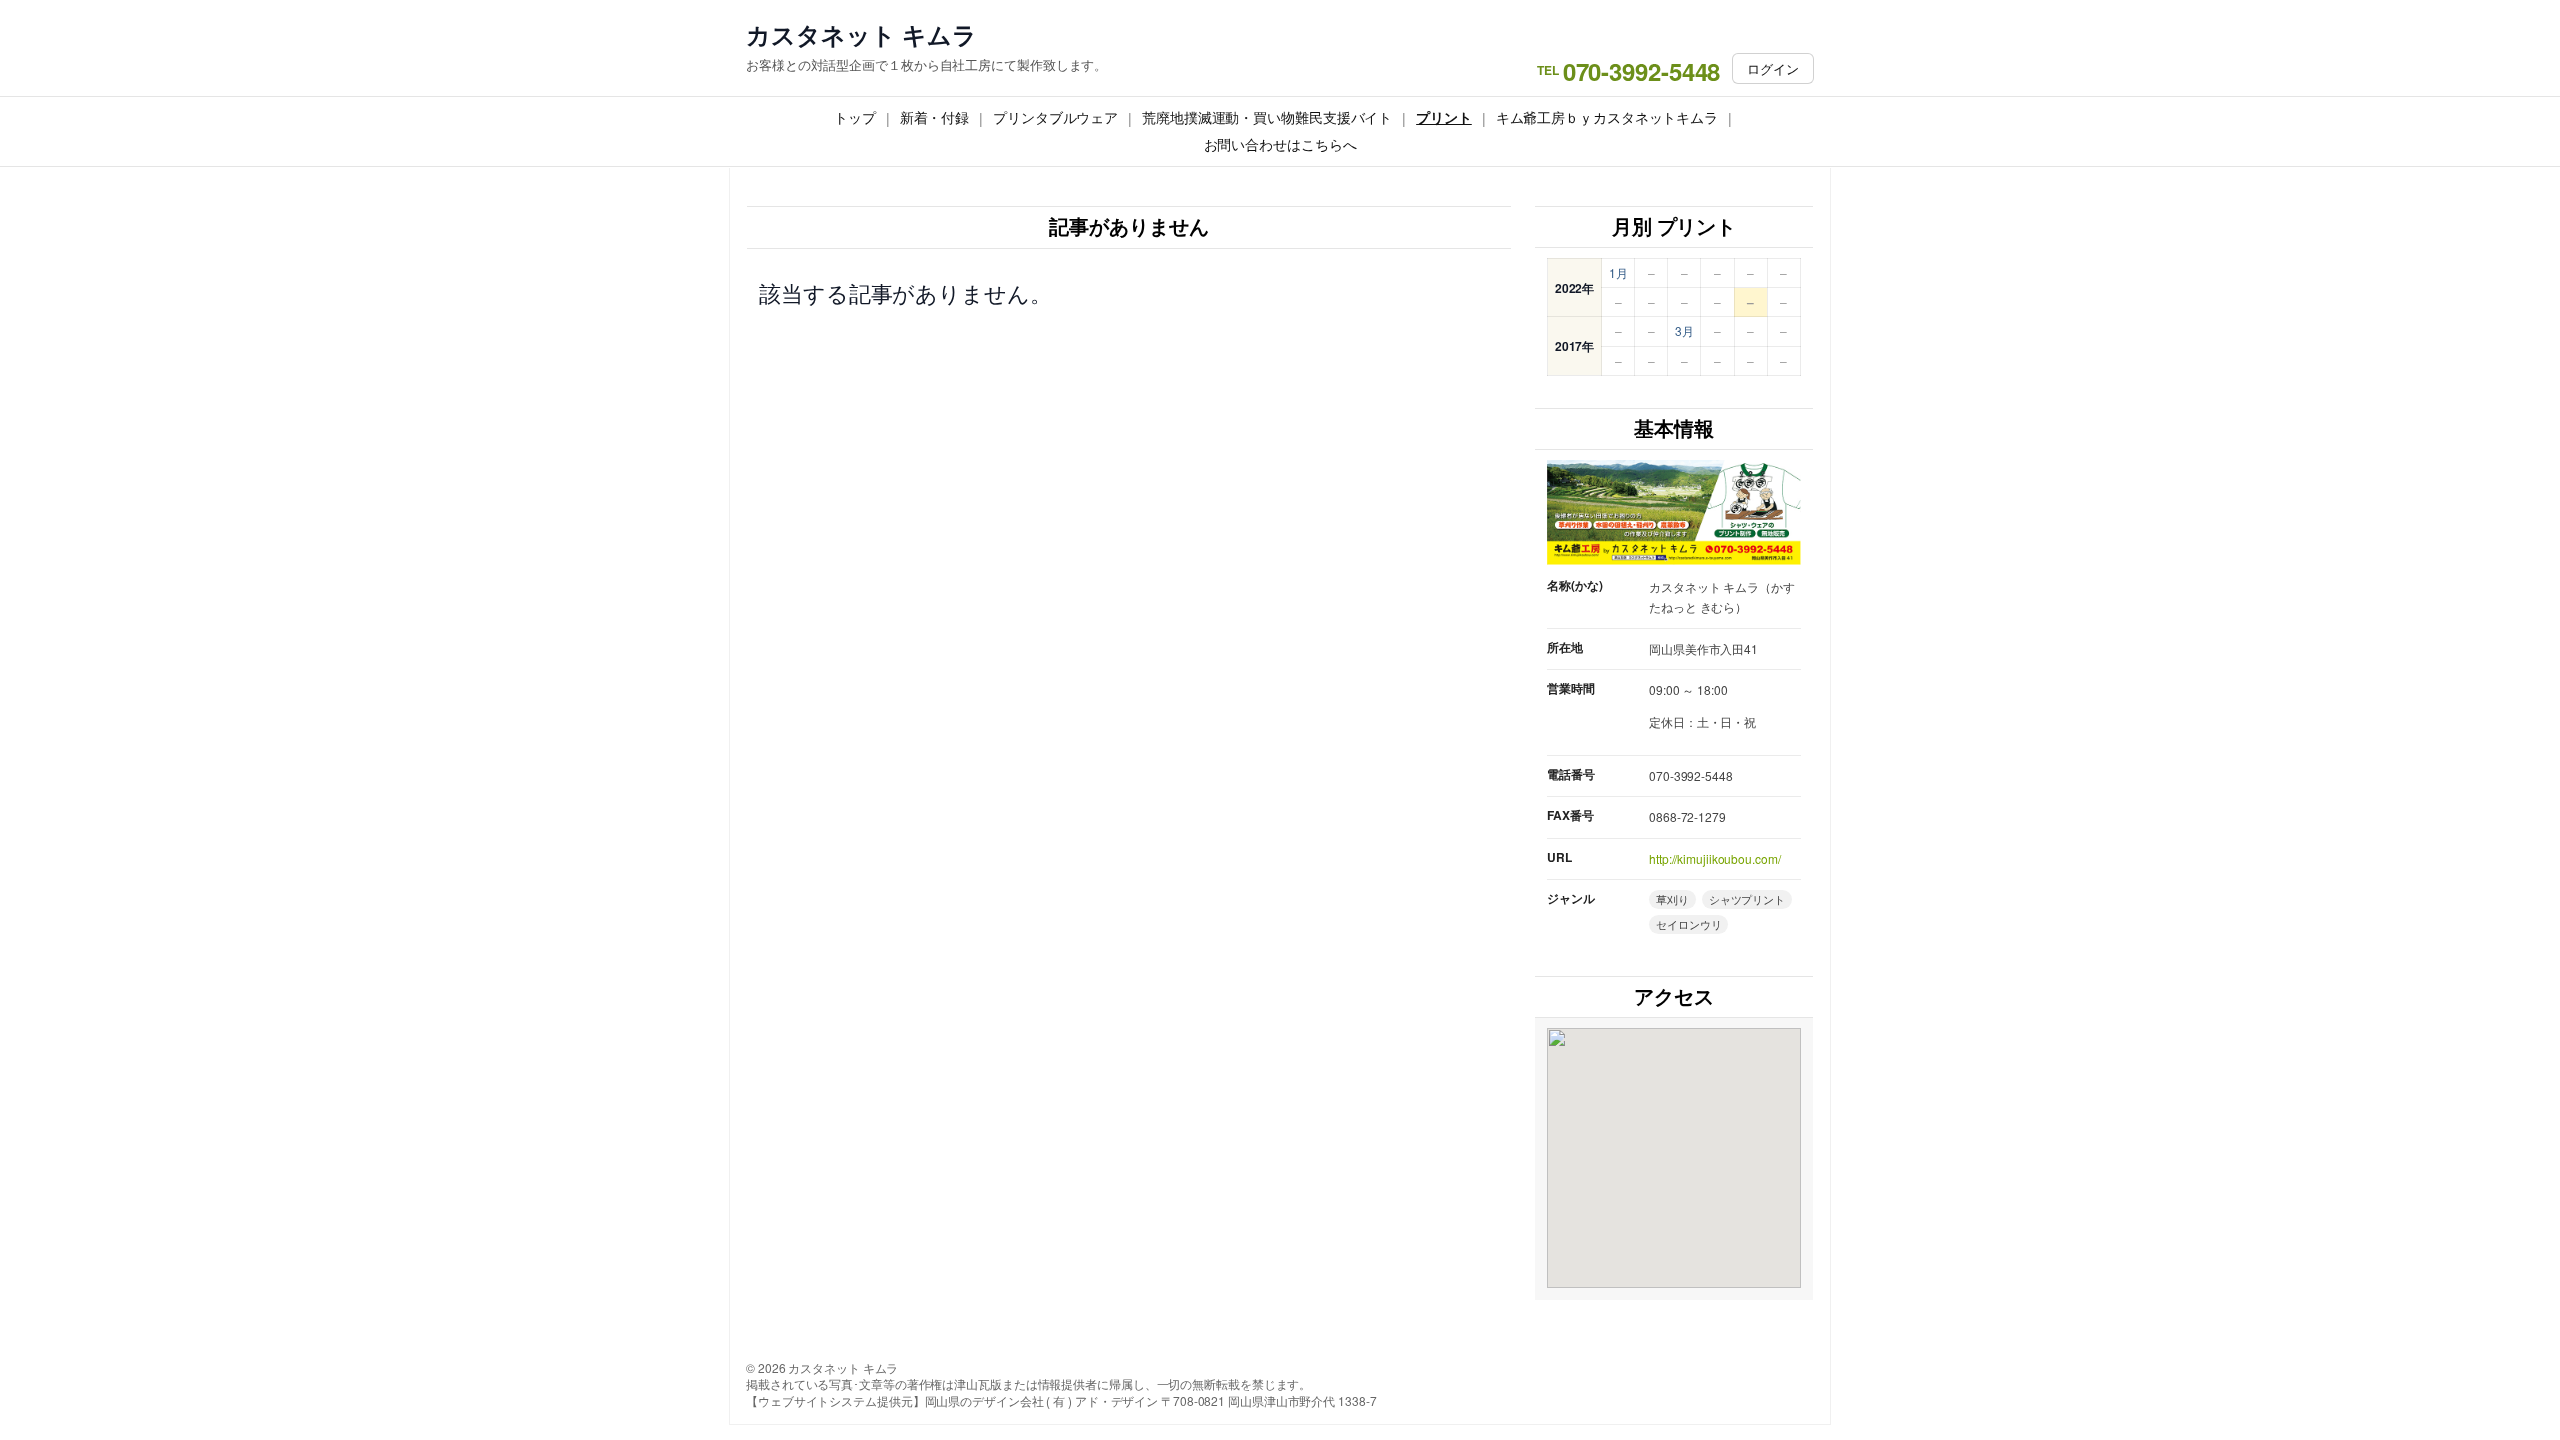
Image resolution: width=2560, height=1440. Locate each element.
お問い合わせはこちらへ (1280, 144)
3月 (1684, 330)
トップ (855, 117)
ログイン (1773, 68)
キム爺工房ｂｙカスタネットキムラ (1607, 117)
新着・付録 (935, 117)
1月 (1618, 272)
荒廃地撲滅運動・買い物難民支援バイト (1267, 117)
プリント (1444, 117)
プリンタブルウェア (1055, 117)
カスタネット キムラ (861, 34)
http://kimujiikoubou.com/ (1715, 858)
